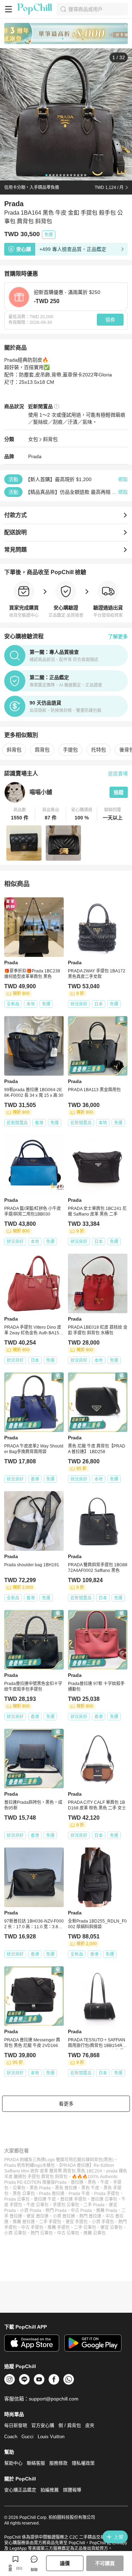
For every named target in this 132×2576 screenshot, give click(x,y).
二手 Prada (94, 2205)
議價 (65, 2563)
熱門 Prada (56, 2211)
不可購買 (105, 2563)
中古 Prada (81, 2211)
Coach (11, 2437)
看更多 (66, 2104)
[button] (20, 814)
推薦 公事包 (95, 2233)
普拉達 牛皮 (45, 2199)
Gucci (27, 2437)
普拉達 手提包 (73, 2199)
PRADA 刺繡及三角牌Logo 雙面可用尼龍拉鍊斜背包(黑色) (59, 2160)
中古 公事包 (68, 2233)
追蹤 (119, 792)
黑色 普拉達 (66, 2188)
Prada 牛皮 (79, 2194)
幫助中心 (13, 2463)
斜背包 (50, 439)
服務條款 (58, 2463)
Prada (35, 456)
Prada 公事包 (17, 2199)
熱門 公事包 (42, 2233)
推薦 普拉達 (24, 2222)
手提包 (70, 750)
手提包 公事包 (66, 2205)
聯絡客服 (36, 2463)
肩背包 (42, 750)
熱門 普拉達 (90, 2216)
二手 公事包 (85, 2227)
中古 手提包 (32, 2227)
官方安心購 (43, 2425)
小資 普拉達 (64, 2216)
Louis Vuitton (51, 2437)
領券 (110, 320)
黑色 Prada (40, 2188)
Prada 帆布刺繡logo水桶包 (30, 2165)
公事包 (19, 2188)
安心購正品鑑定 (20, 2490)
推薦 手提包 (59, 2227)
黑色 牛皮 (90, 2188)
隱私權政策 (83, 2463)
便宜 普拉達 (37, 2216)
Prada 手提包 (107, 2194)
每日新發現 (16, 2425)
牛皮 (105, 2182)
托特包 (99, 750)
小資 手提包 (103, 2222)
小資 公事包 (15, 2233)
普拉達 (77, 2182)
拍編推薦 (50, 2490)
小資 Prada (31, 2211)
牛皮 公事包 (37, 2205)
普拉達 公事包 (104, 2199)
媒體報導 (72, 2490)
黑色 (92, 2182)
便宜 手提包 (77, 2222)
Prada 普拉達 (52, 2194)
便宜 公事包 (111, 2227)
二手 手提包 (50, 2222)
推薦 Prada (107, 2211)
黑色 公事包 (24, 2194)
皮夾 (90, 2425)
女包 (33, 439)
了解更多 (118, 637)
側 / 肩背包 (70, 2425)
